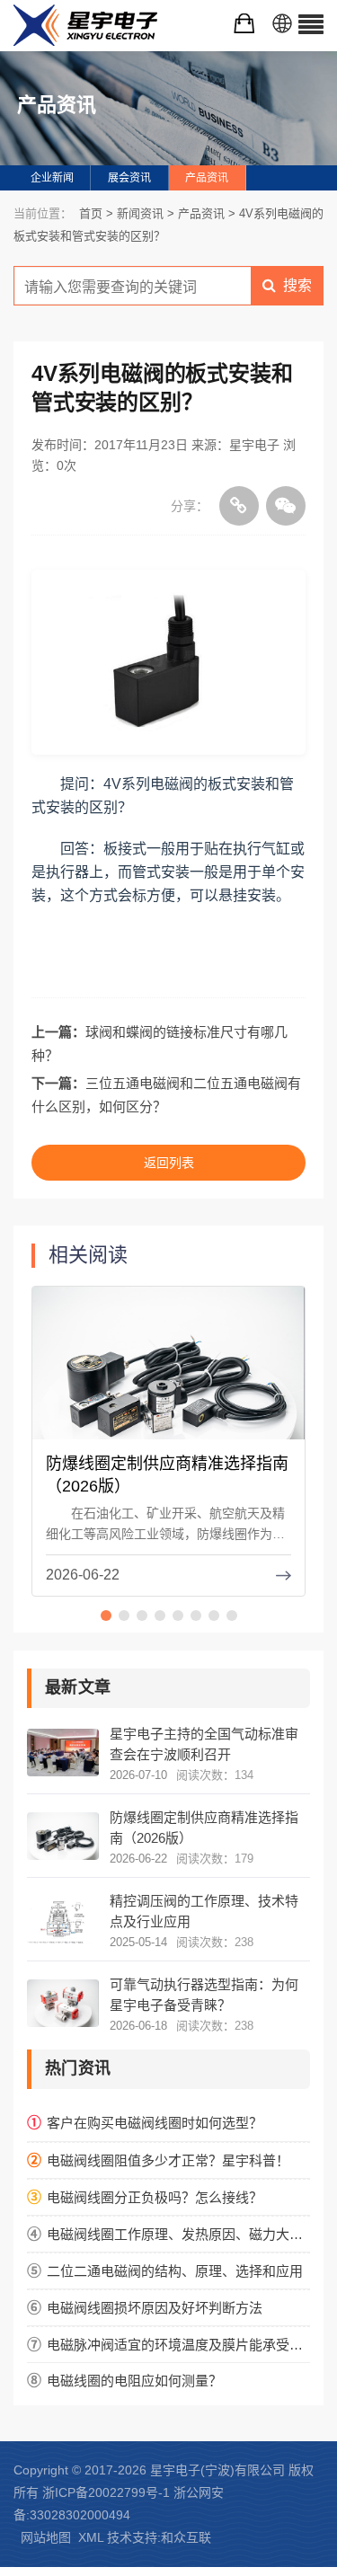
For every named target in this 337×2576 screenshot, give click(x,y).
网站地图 (46, 2537)
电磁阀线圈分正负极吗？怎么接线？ (155, 2197)
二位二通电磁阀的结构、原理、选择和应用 (175, 2271)
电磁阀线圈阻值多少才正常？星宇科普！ (168, 2160)
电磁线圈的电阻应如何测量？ (134, 2381)
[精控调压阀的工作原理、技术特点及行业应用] (63, 1920)
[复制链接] (239, 506)
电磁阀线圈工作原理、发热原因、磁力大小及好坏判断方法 (178, 2234)
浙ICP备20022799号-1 (106, 2492)
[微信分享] (286, 506)
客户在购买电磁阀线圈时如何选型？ (155, 2123)
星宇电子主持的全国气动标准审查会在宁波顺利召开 (204, 1744)
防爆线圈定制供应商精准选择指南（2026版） (204, 1828)
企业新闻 (52, 178)
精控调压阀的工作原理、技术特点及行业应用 (204, 1911)
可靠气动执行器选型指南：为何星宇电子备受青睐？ (204, 1995)
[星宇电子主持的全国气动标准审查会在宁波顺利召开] (63, 1753)
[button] (106, 1616)
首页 (91, 213)
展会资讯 (129, 178)
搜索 (297, 285)
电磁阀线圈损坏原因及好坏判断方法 (155, 2308)
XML (91, 2537)
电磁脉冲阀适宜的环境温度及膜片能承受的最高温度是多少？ (178, 2345)
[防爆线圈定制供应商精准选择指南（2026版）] (168, 1376)
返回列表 (169, 1163)
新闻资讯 (140, 213)
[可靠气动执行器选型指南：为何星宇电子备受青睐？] (63, 2003)
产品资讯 (207, 178)
